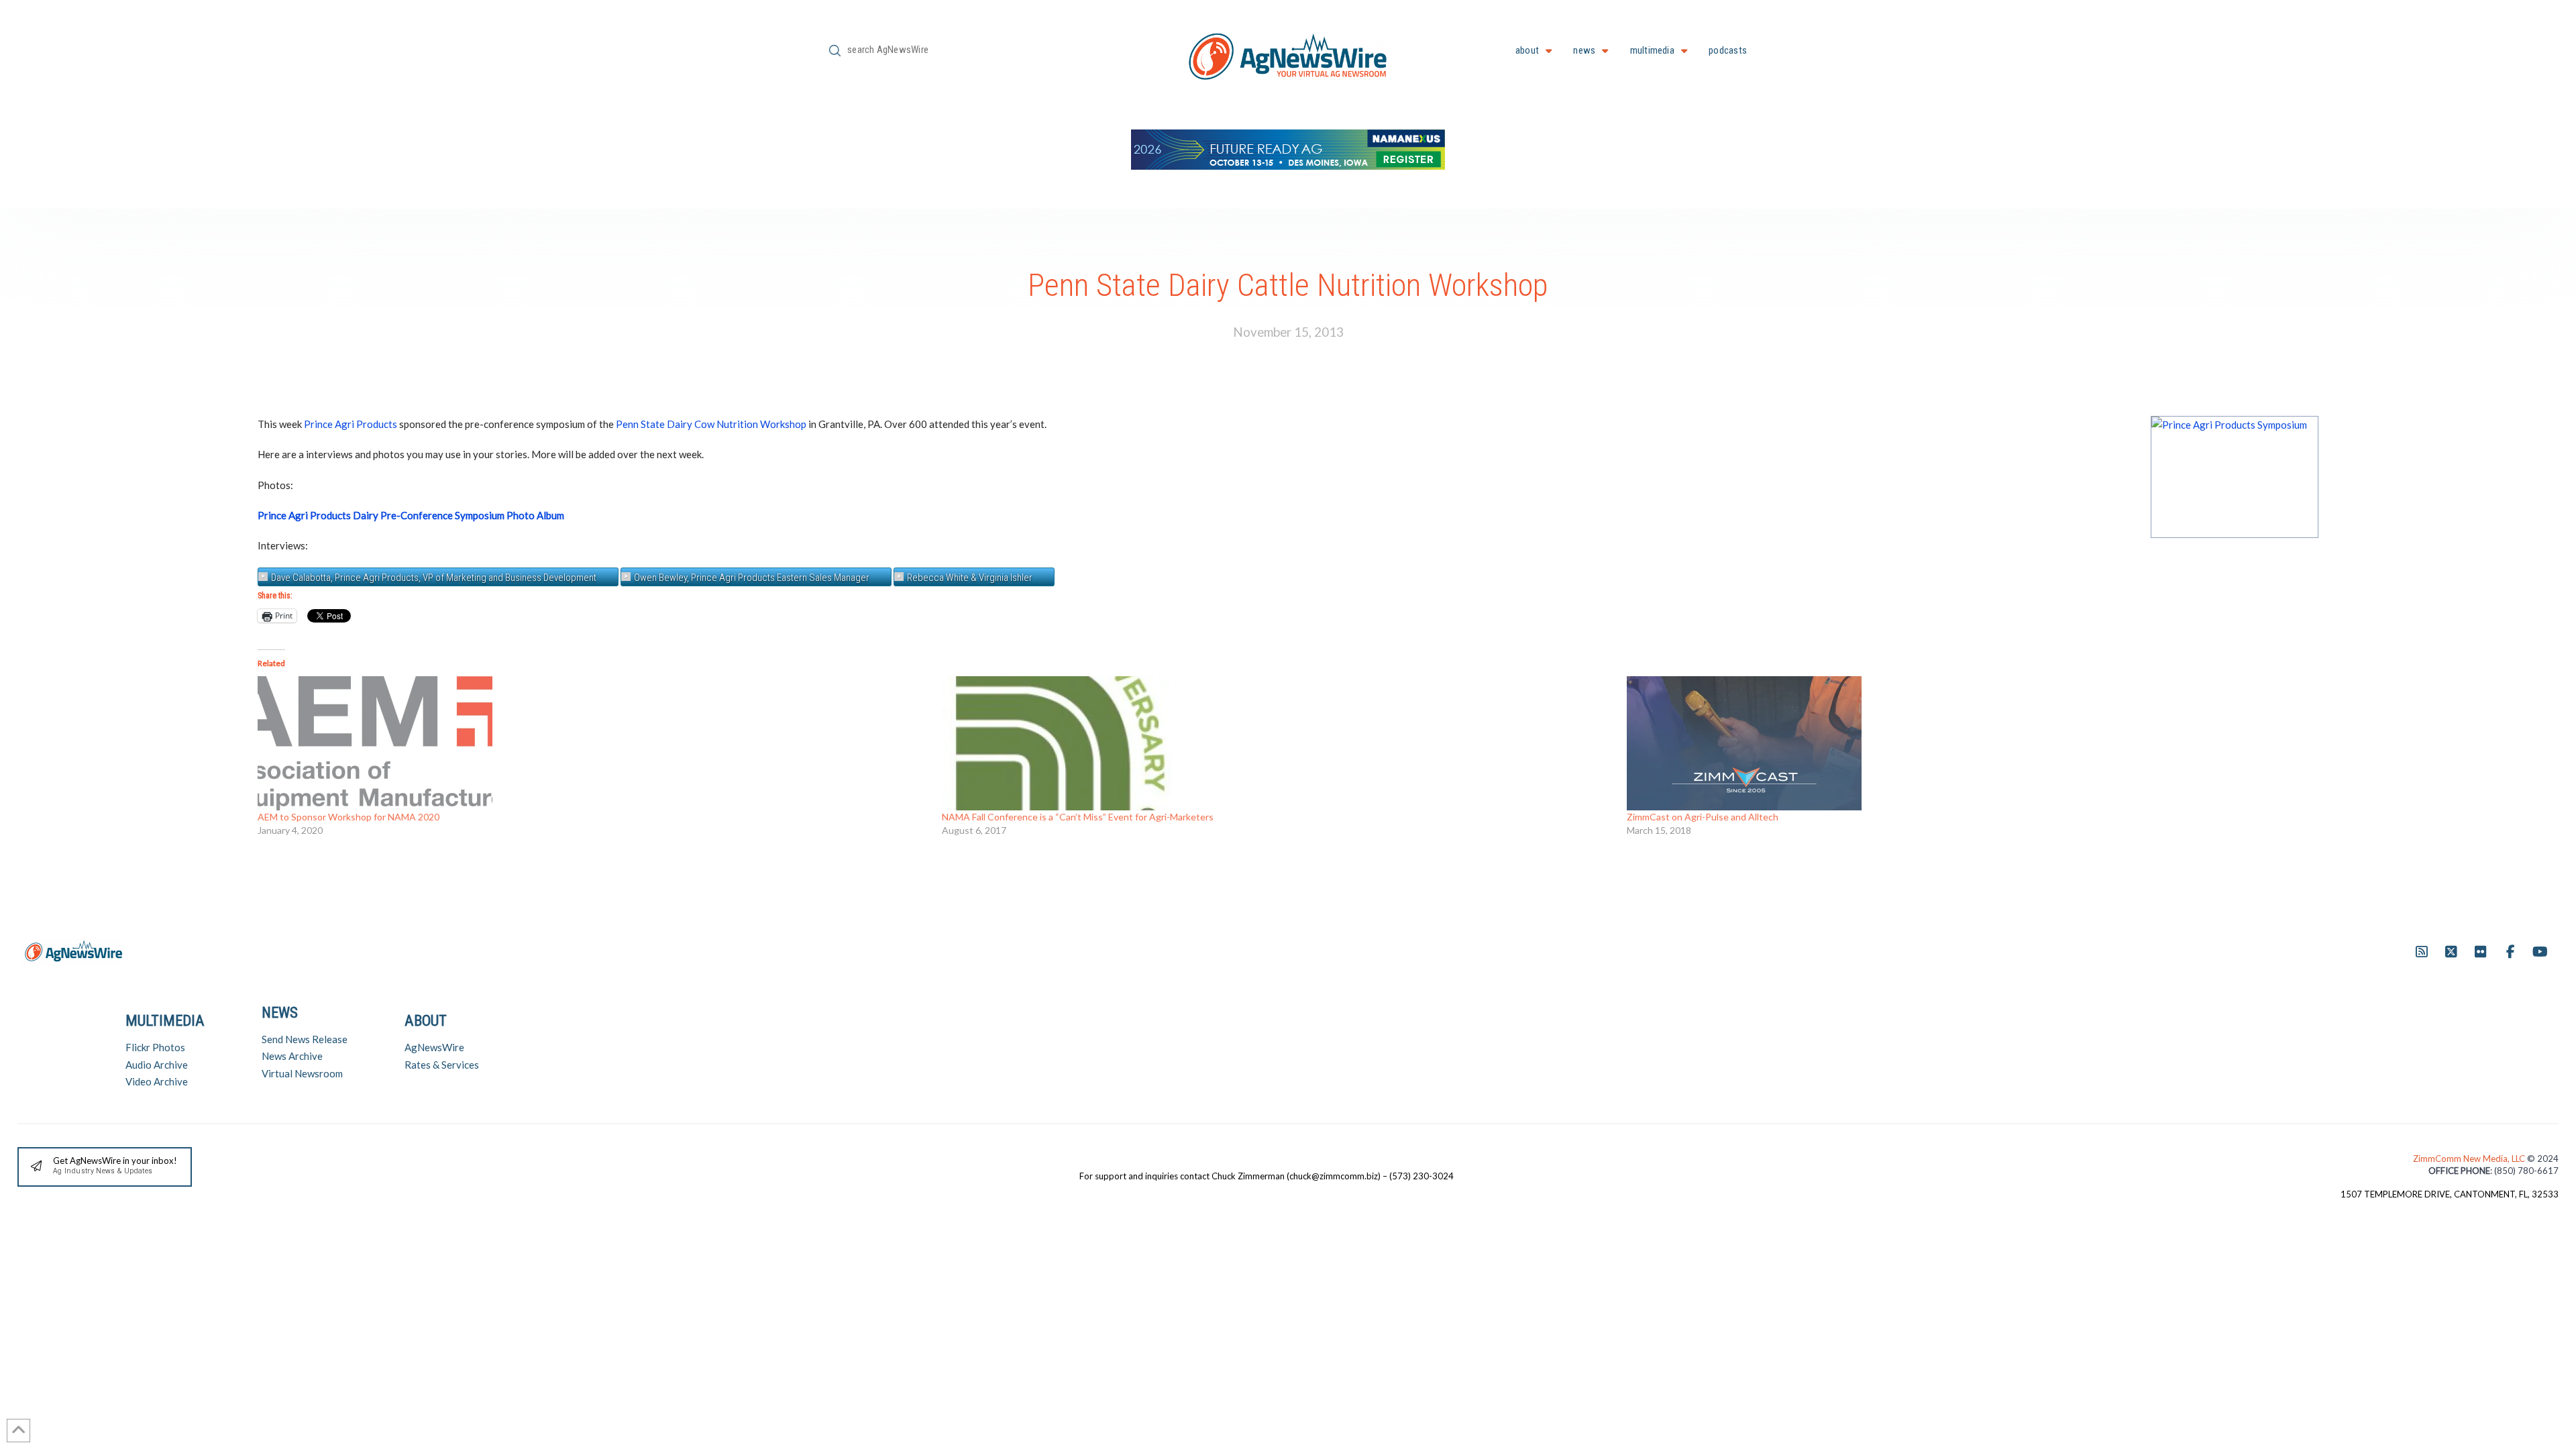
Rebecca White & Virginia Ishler (970, 578)
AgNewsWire (434, 1047)
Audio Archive (157, 1065)
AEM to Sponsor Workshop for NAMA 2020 (348, 817)
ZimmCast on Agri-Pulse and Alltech (1703, 817)
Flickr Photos (155, 1047)
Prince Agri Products (351, 424)
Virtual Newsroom (302, 1073)
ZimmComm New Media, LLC (2470, 1159)
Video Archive (157, 1081)
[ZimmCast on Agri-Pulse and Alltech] (1962, 743)
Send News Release (305, 1039)
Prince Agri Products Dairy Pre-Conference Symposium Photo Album (411, 515)
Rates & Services (442, 1065)
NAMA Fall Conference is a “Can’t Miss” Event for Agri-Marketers (1078, 817)
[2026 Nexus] (1288, 148)
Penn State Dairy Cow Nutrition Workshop (711, 424)
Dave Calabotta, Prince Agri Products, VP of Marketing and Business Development (434, 578)
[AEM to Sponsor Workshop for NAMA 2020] (593, 743)
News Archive (292, 1056)
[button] (105, 1167)
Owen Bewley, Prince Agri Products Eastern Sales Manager (752, 578)
